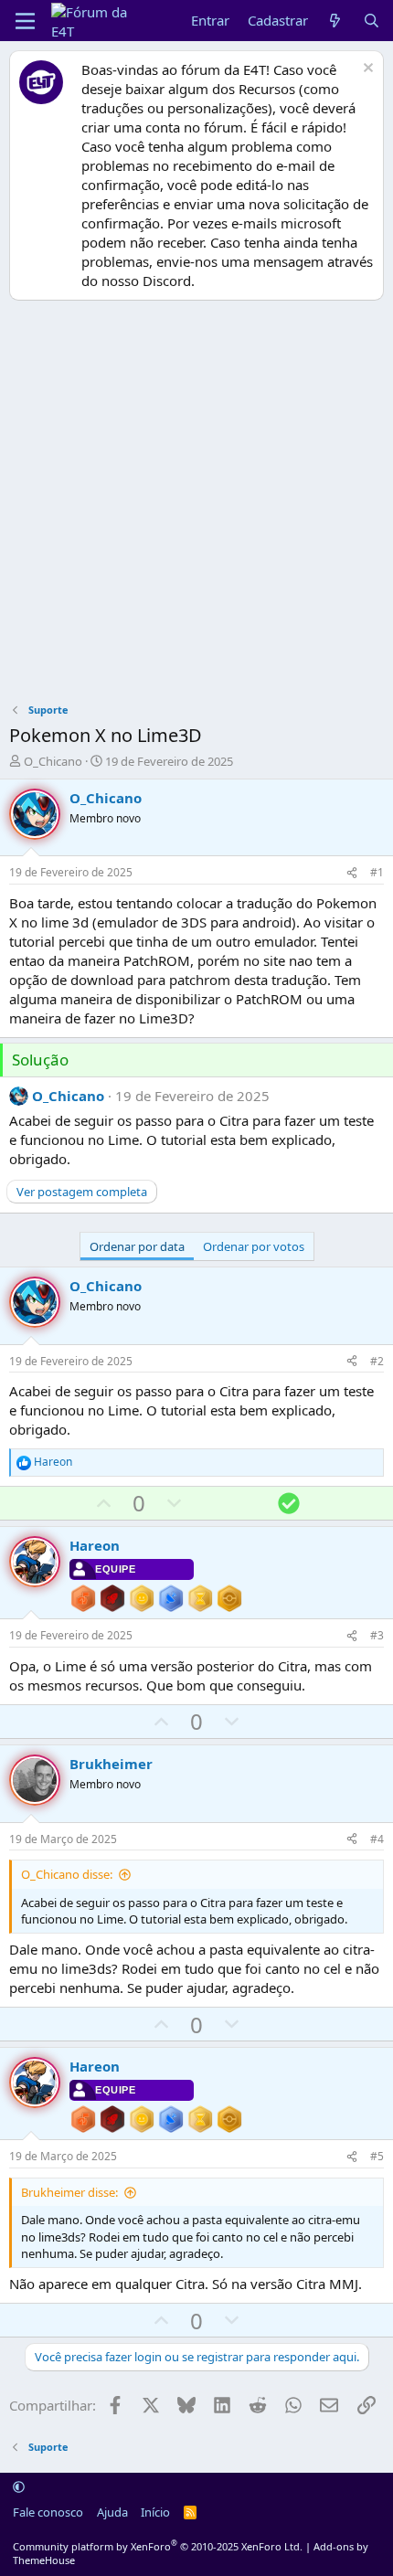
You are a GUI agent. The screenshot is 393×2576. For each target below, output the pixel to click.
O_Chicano (53, 761)
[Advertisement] (196, 506)
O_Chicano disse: (67, 1874)
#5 (377, 2156)
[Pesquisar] (372, 21)
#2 (377, 1361)
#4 (377, 1839)
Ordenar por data (137, 1246)
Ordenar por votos (254, 1246)
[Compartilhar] (352, 873)
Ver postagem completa (82, 1192)
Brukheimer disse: (69, 2192)
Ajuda (112, 2512)
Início (155, 2512)
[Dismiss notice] (366, 70)
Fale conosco (48, 2512)
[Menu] (25, 21)
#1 (377, 872)
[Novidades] (335, 21)
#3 (377, 1635)
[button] (19, 2486)
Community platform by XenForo (158, 2546)
